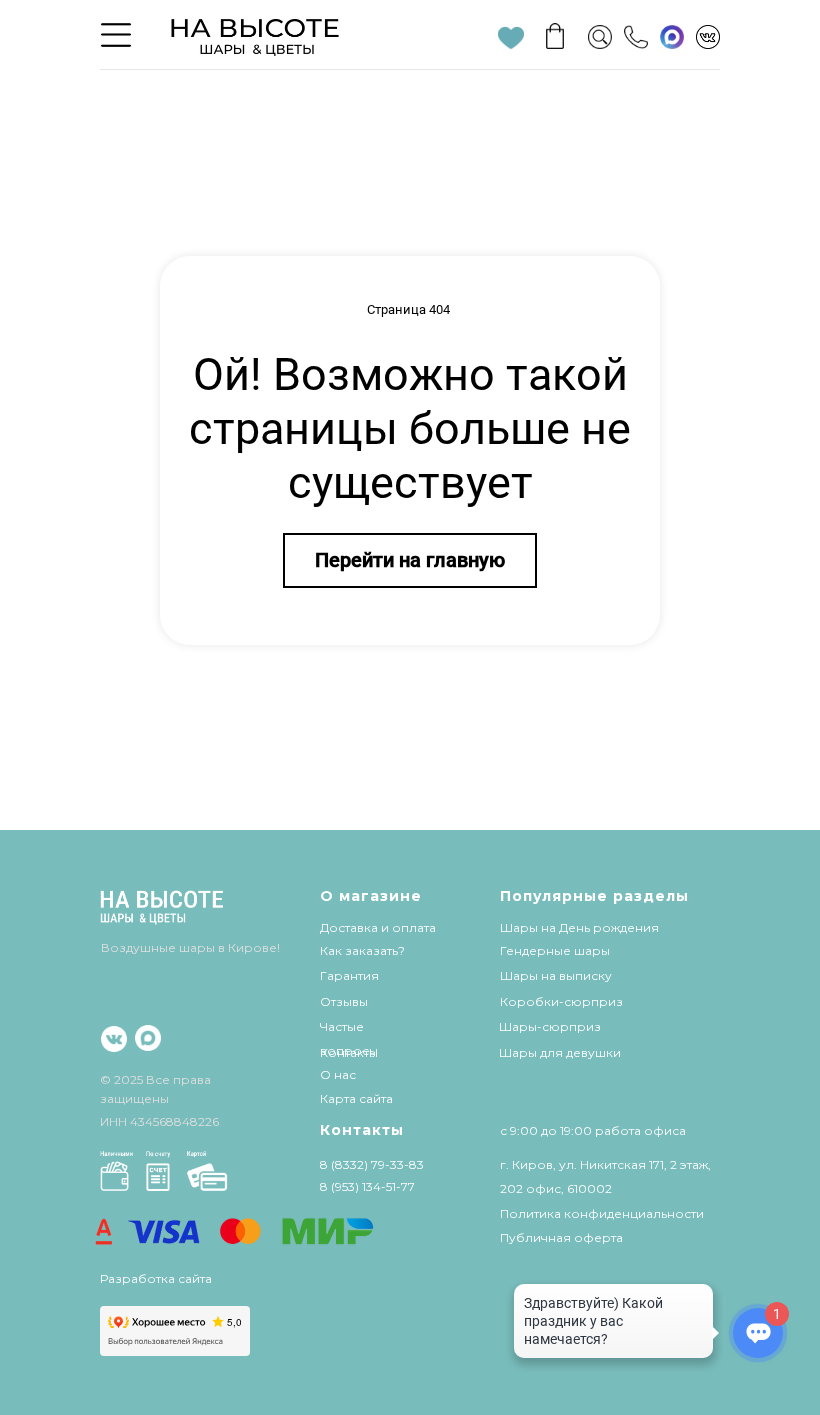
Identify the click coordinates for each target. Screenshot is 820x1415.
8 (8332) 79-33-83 (372, 1164)
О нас (338, 1074)
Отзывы (344, 1001)
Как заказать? (362, 950)
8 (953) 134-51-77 (367, 1186)
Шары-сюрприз (550, 1026)
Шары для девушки (560, 1052)
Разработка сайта (156, 1278)
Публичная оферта (561, 1237)
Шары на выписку (556, 975)
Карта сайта (356, 1098)
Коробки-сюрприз (561, 1001)
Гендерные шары (555, 950)
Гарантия (349, 975)
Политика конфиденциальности (602, 1213)
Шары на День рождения (579, 927)
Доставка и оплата (378, 927)
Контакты (349, 1052)
